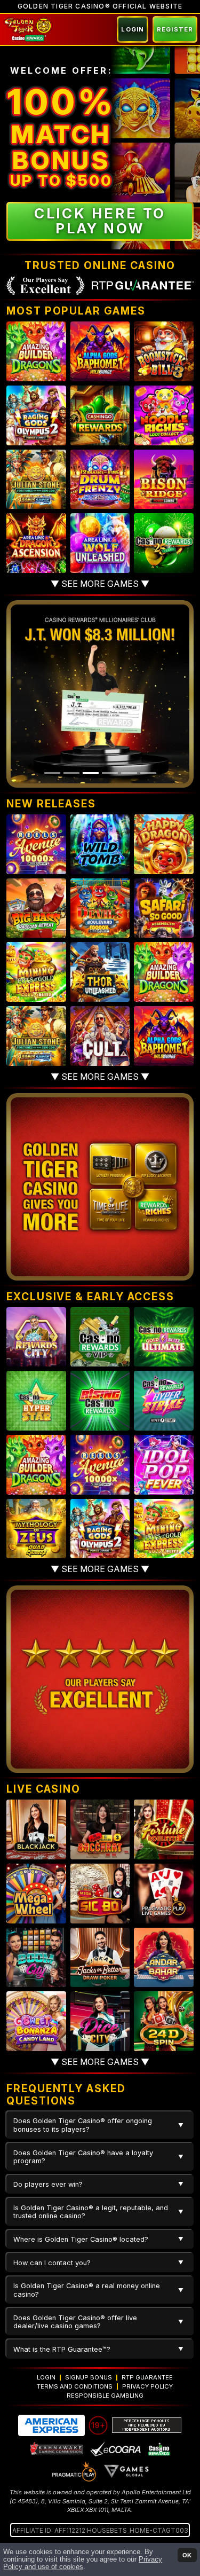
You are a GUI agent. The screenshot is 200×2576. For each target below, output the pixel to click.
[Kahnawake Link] (57, 2448)
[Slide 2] (71, 773)
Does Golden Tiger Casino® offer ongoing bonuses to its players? (83, 2125)
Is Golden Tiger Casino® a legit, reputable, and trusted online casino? (91, 2212)
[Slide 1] (52, 773)
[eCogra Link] (116, 2448)
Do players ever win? (48, 2184)
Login (133, 29)
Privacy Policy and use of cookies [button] (83, 2563)
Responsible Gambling (105, 2396)
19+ (98, 2425)
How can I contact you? (52, 2263)
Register (175, 29)
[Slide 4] (110, 773)
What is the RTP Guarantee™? (62, 2349)
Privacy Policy (147, 2386)
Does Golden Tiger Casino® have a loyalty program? (83, 2157)
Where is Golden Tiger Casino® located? (81, 2239)
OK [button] (187, 2555)
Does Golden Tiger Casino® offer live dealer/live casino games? (75, 2322)
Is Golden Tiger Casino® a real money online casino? (87, 2290)
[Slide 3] (91, 773)
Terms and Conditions (75, 2386)
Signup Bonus (89, 2377)
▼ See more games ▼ (100, 584)
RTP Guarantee (147, 2377)
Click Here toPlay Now (100, 221)
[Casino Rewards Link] (159, 2448)
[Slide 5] (129, 773)
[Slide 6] (148, 773)
